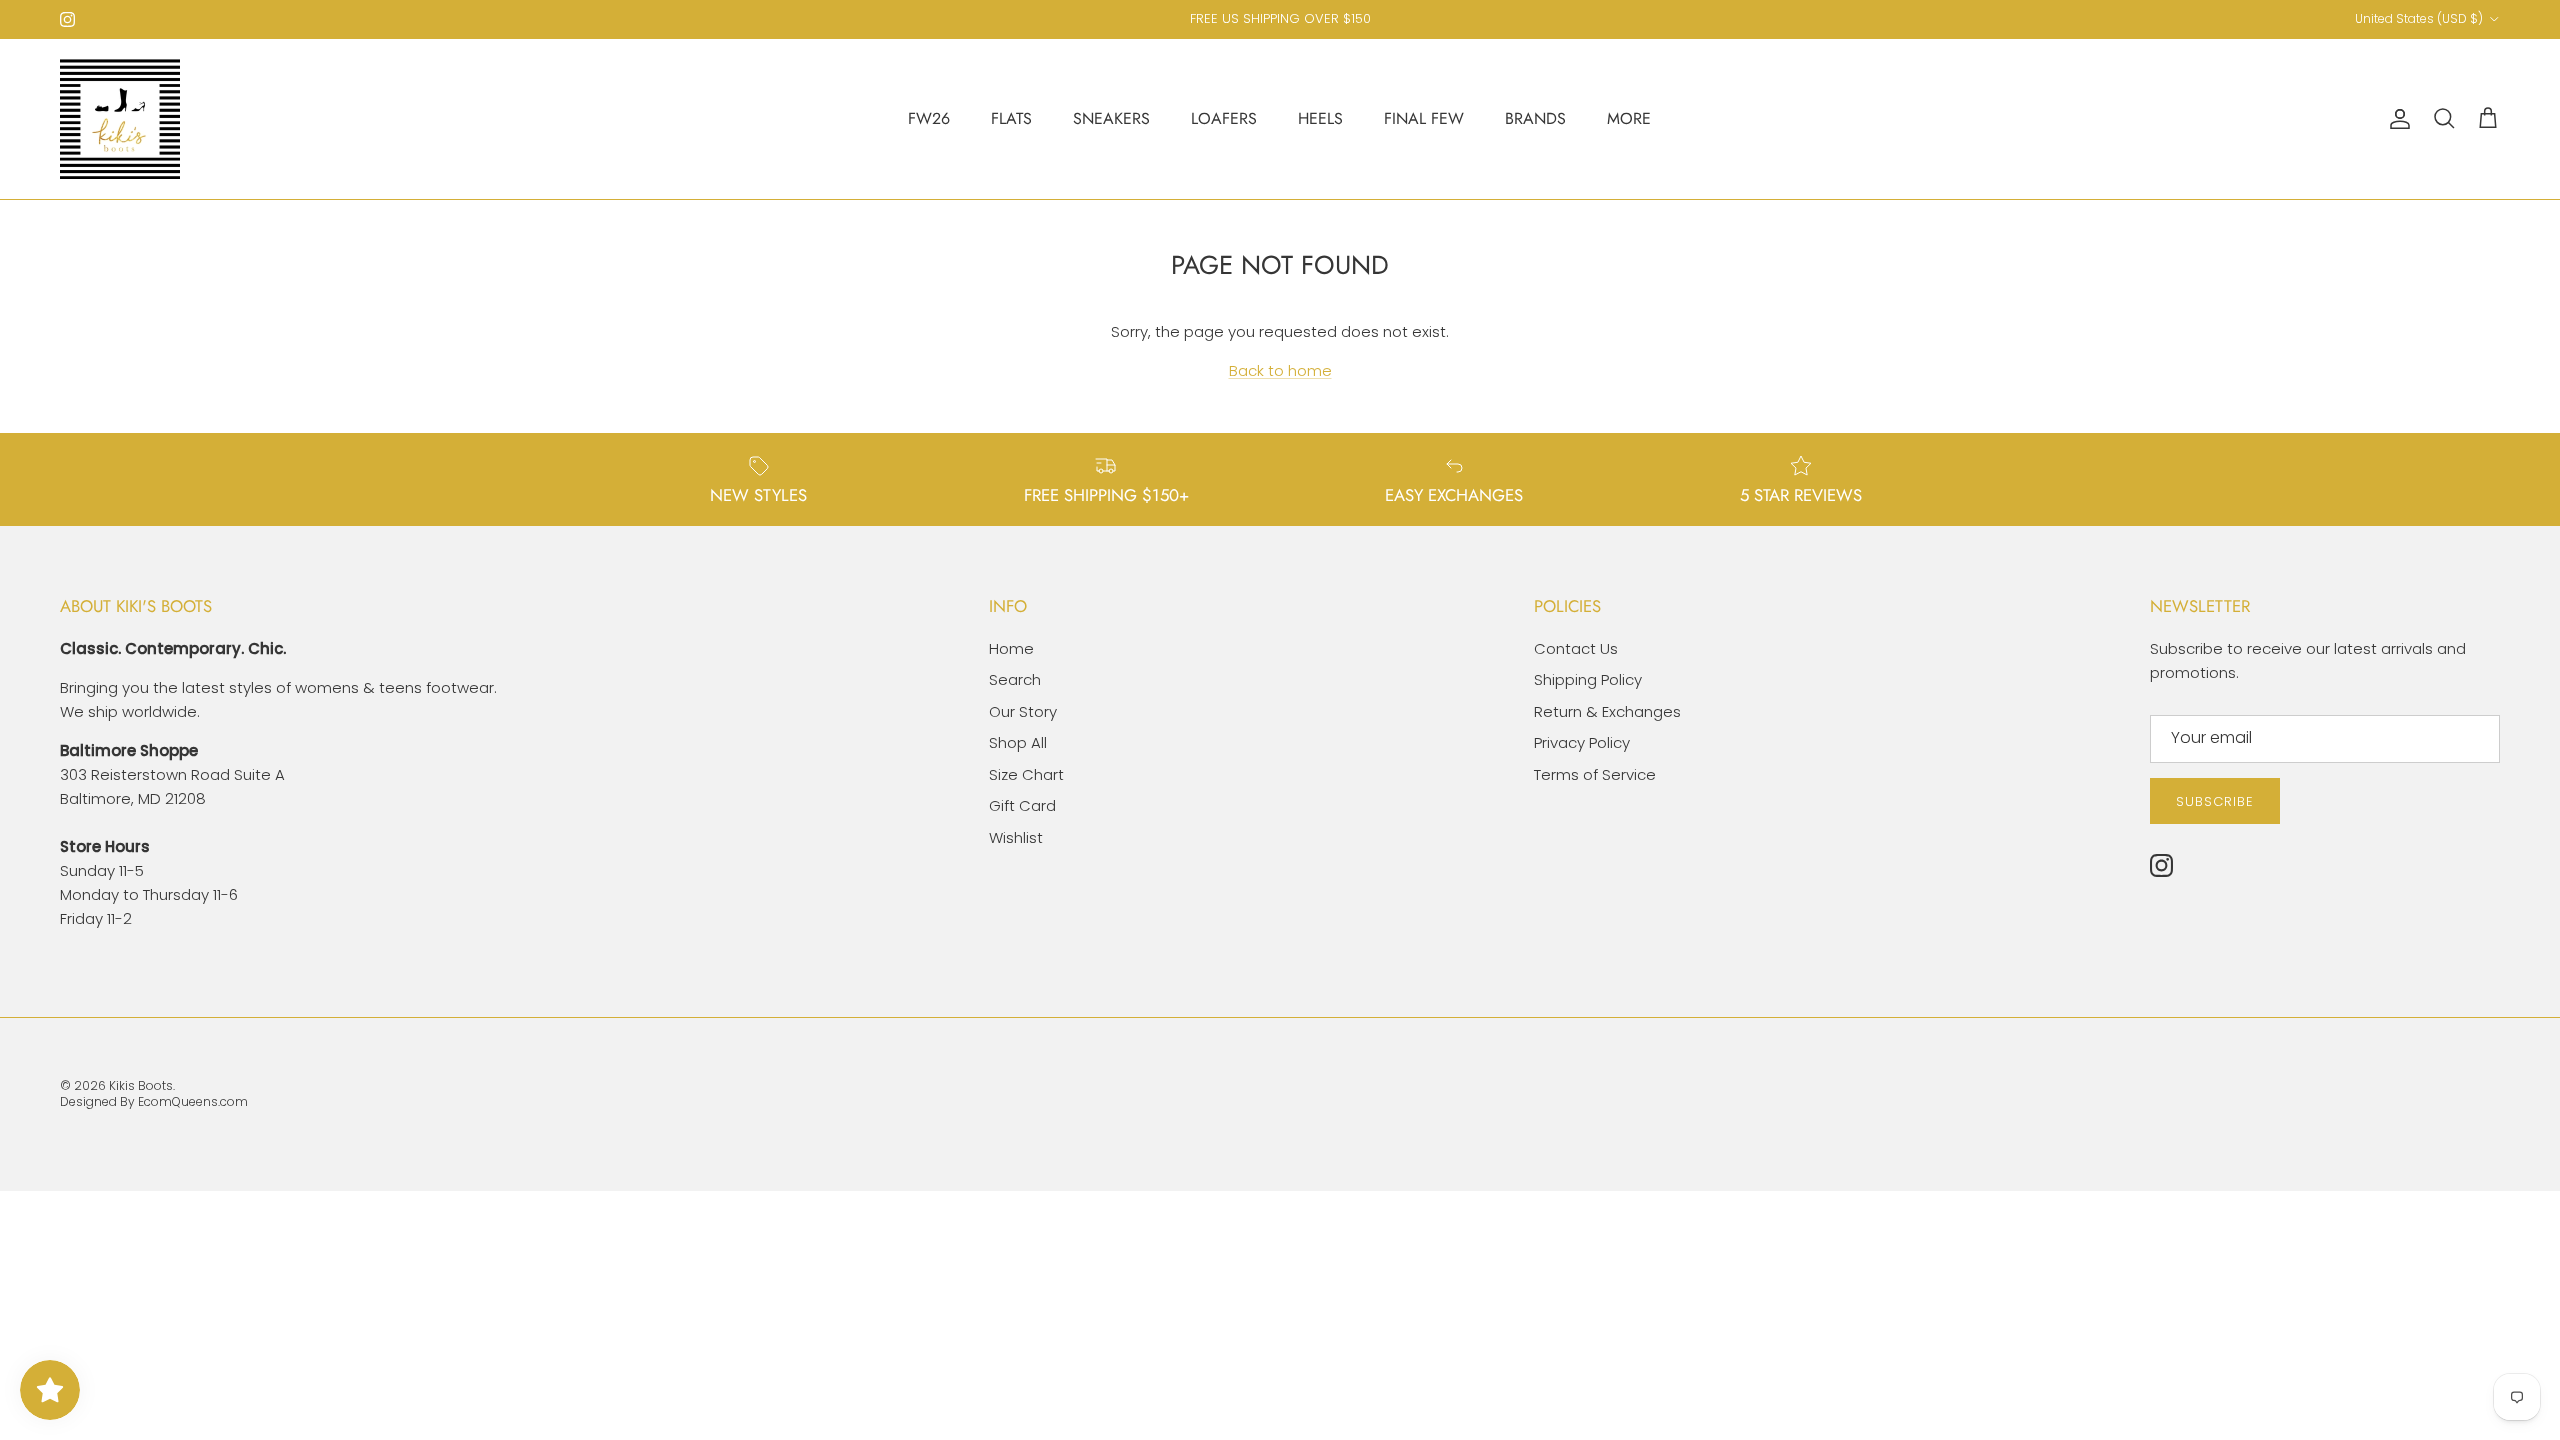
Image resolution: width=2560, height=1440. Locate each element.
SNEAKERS (1111, 118)
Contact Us (1576, 648)
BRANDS (1535, 118)
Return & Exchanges (1607, 711)
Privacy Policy (1582, 742)
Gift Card (1022, 805)
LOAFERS (1224, 118)
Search (1015, 679)
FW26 (929, 118)
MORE (1629, 118)
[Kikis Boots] (120, 119)
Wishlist (1016, 837)
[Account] (2396, 119)
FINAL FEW (1424, 118)
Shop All (1018, 742)
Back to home (1280, 370)
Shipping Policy (1588, 679)
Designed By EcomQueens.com (154, 1101)
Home (1011, 648)
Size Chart (1026, 774)
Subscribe (2215, 801)
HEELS (1320, 118)
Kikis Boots (141, 1085)
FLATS (1011, 118)
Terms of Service (1595, 774)
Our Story (1023, 711)
